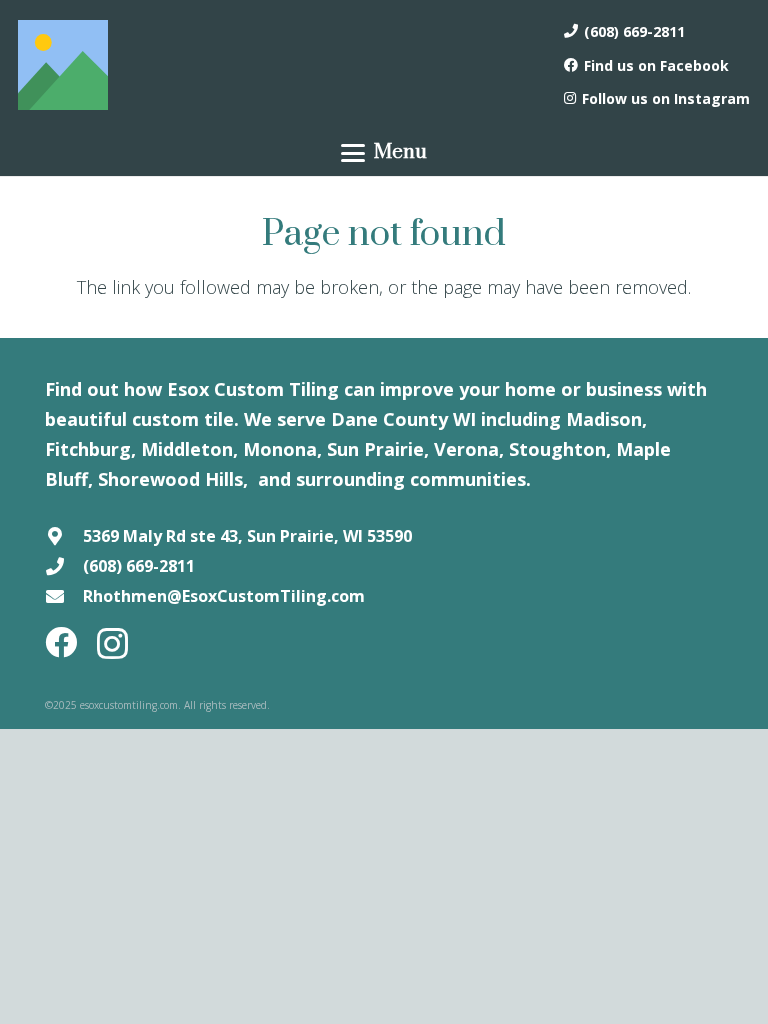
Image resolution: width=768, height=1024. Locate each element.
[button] (384, 153)
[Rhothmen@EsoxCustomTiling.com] (64, 596)
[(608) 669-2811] (64, 566)
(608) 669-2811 (139, 566)
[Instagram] (112, 643)
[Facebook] (61, 642)
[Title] (63, 65)
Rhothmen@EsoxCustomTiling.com (224, 596)
